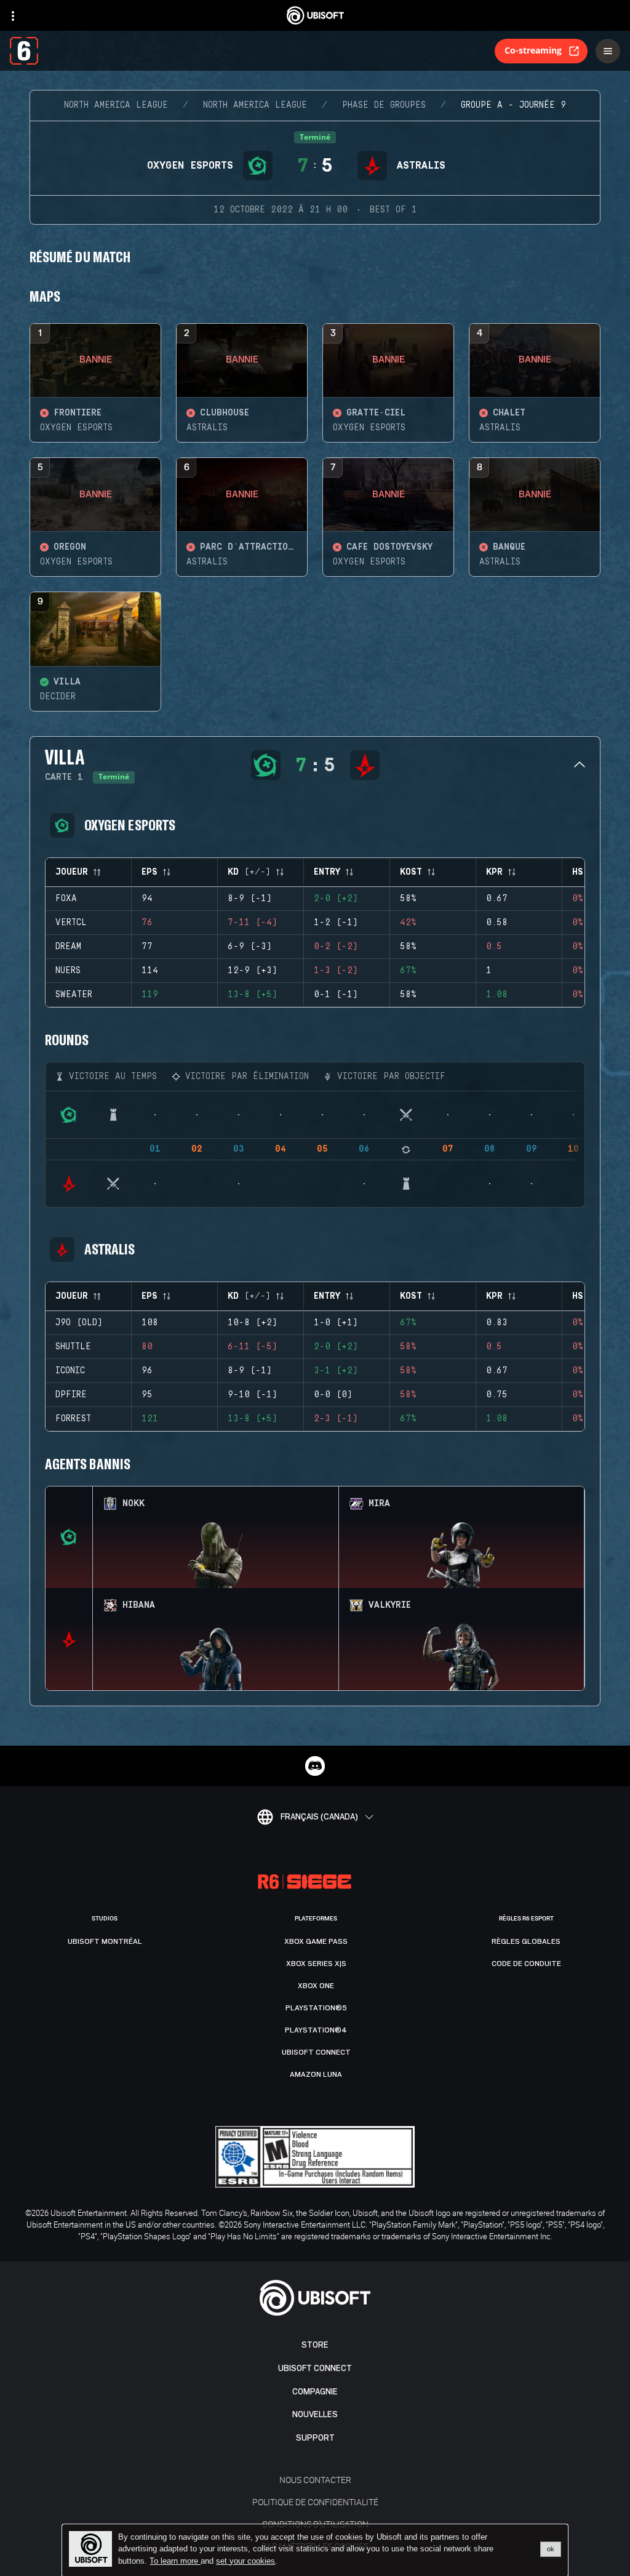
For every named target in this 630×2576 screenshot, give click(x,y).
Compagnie (315, 2392)
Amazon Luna (316, 2074)
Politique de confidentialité (315, 2502)
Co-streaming (533, 50)
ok (551, 2549)
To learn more (175, 2561)
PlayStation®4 (316, 2030)
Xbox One (316, 1986)
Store (315, 2345)
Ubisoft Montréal (105, 1941)
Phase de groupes (384, 105)
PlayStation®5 (316, 2008)
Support (315, 2438)
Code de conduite (526, 1964)
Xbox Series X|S (316, 1964)
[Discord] (315, 1766)
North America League (116, 105)
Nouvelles (315, 2414)
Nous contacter (315, 2480)
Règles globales (526, 1941)
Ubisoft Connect (315, 2368)
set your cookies (245, 2561)
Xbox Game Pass (316, 1941)
